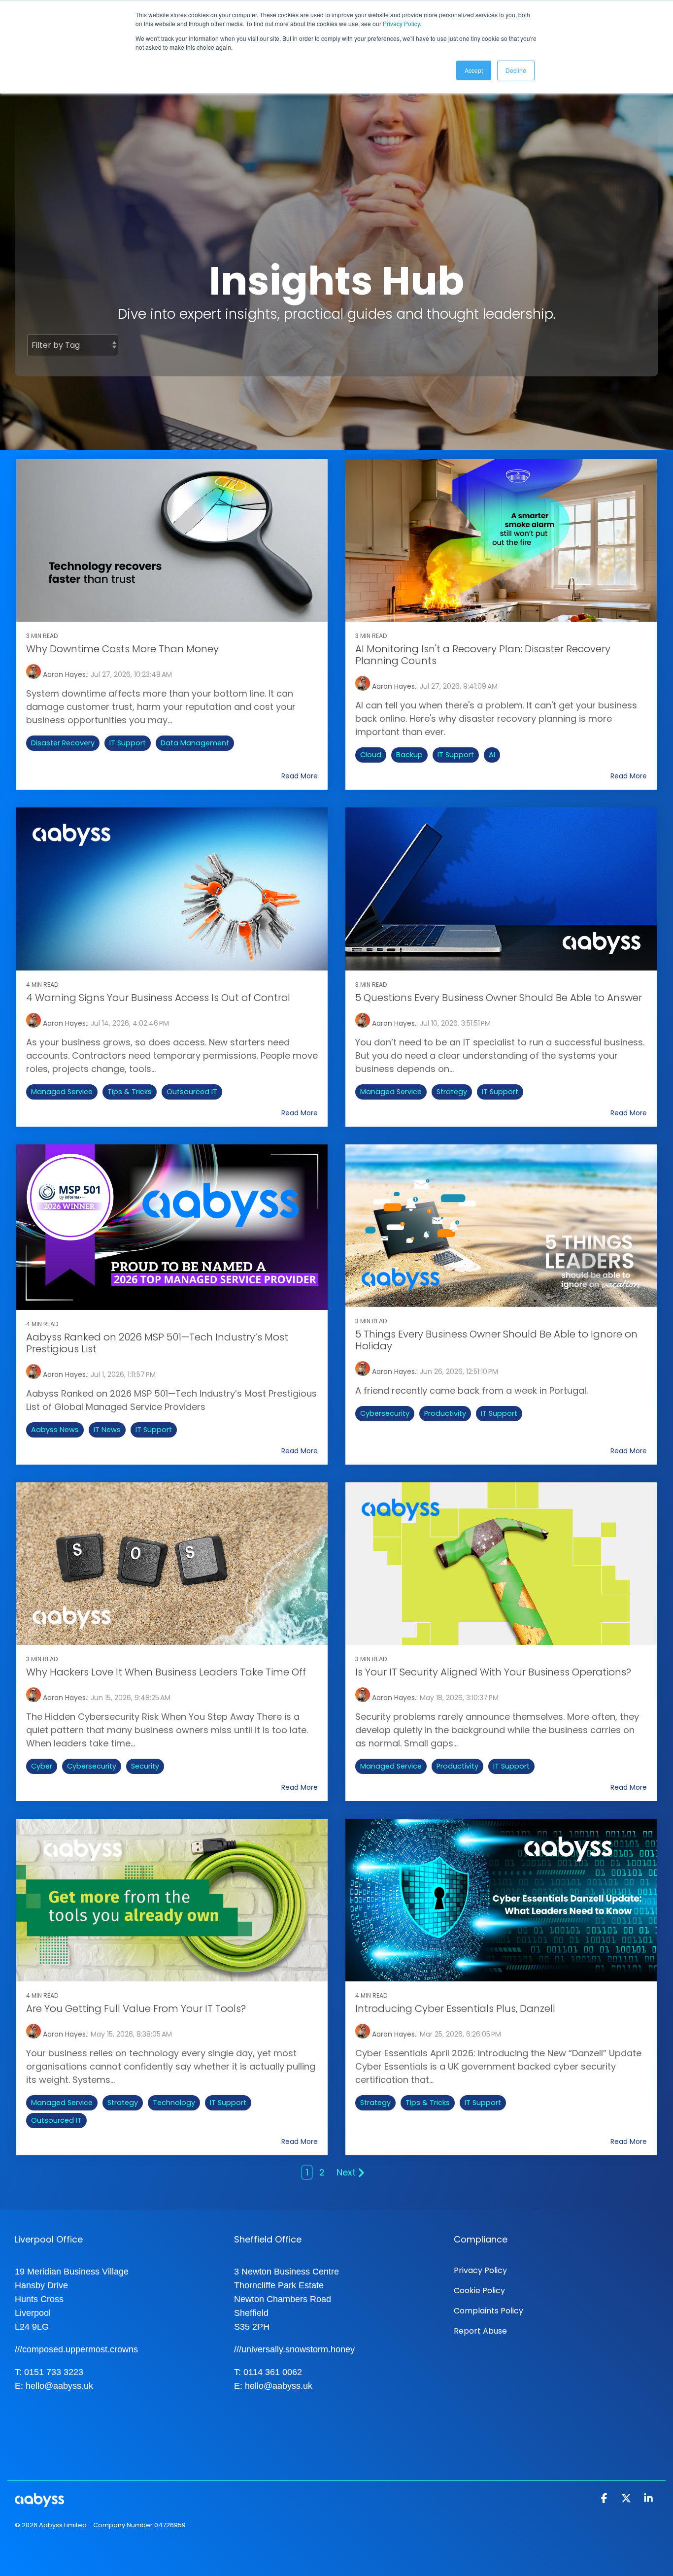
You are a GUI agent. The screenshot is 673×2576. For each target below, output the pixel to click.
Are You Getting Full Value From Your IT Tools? (136, 2008)
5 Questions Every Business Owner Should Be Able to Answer (499, 998)
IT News (107, 1430)
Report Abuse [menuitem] (480, 2331)
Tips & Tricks (130, 1092)
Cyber (42, 1766)
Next (346, 2172)
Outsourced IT (192, 1092)
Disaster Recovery (63, 743)
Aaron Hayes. (64, 674)
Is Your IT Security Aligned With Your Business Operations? (493, 1672)
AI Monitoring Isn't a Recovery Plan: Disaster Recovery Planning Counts (483, 655)
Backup (409, 755)
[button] (605, 2499)
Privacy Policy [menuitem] (480, 2270)
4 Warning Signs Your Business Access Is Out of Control (158, 998)
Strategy (452, 1092)
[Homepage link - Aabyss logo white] (39, 2502)
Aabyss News (55, 1430)
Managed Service (62, 1092)
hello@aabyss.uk (59, 2386)
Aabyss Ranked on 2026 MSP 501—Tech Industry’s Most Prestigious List (157, 1343)
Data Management (195, 743)
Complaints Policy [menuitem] (488, 2311)
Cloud (371, 755)
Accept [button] (474, 70)
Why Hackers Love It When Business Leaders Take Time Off (166, 1672)
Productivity (445, 1413)
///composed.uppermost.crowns (76, 2349)
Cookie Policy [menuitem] (479, 2291)
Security (145, 1766)
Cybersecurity (385, 1413)
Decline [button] (516, 70)
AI (492, 755)
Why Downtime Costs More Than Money (122, 649)
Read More (300, 776)
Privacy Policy (401, 23)
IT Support (128, 743)
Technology (174, 2103)
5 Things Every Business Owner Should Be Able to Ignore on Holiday (496, 1340)
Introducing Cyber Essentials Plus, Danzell (455, 2008)
